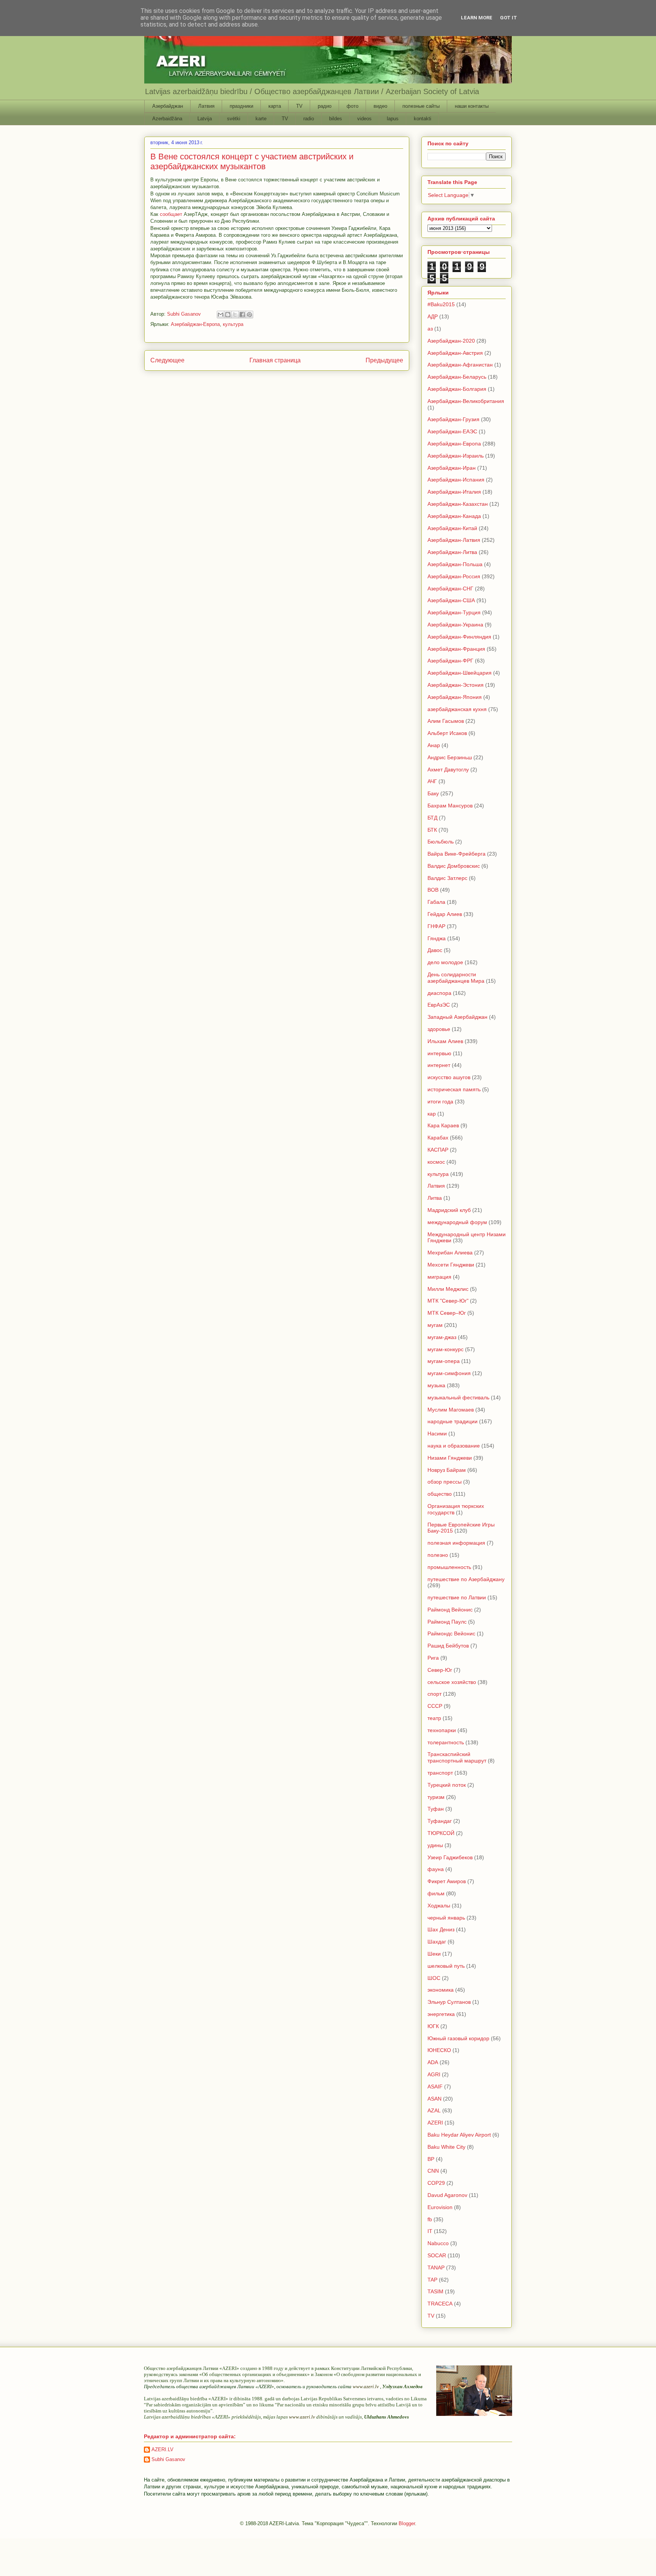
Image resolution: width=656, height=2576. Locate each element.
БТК (432, 830)
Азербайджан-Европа (195, 324)
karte (261, 119)
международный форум (457, 1222)
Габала (436, 902)
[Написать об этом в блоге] (228, 315)
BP (431, 2159)
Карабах (438, 1138)
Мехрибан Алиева (450, 1253)
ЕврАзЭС (439, 1005)
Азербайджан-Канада (454, 516)
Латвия (206, 106)
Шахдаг (437, 1942)
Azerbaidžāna (167, 119)
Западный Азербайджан (457, 1017)
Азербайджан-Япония (455, 697)
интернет (439, 1065)
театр (434, 1718)
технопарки (442, 1730)
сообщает (171, 214)
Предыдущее (384, 360)
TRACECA (440, 2304)
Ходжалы (439, 1906)
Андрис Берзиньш (450, 757)
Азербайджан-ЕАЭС (452, 431)
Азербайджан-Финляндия (459, 637)
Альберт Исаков (447, 733)
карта (275, 106)
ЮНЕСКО (439, 2050)
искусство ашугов (449, 1077)
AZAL (434, 2110)
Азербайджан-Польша (455, 564)
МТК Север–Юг (447, 1313)
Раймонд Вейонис (450, 1610)
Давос (435, 950)
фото (352, 106)
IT (430, 2231)
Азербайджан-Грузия (453, 419)
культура (233, 324)
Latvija (205, 119)
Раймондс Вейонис (451, 1633)
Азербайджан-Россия (454, 576)
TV (299, 106)
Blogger (407, 2523)
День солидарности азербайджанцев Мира (456, 978)
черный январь (446, 1918)
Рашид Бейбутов (448, 1646)
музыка (436, 1385)
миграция (439, 1277)
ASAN (434, 2099)
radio (309, 119)
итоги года (440, 1102)
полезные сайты (421, 106)
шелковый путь (446, 1966)
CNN (433, 2171)
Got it (509, 18)
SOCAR (437, 2255)
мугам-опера (444, 1361)
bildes (336, 119)
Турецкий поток (447, 1785)
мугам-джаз (442, 1337)
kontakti (423, 119)
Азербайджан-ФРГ (450, 661)
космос (436, 1162)
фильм (436, 1893)
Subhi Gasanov (168, 2459)
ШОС (434, 1978)
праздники (241, 106)
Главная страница (275, 360)
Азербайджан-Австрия (455, 353)
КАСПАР (438, 1150)
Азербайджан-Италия (454, 492)
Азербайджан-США (451, 600)
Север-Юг (440, 1670)
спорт (434, 1694)
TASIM (435, 2291)
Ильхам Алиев (445, 1041)
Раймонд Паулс (447, 1622)
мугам (435, 1325)
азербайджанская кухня (457, 709)
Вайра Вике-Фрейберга (457, 854)
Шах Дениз (441, 1929)
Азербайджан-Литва (452, 552)
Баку (433, 793)
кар (432, 1114)
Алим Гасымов (446, 721)
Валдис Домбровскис (454, 866)
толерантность (446, 1742)
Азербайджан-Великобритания (466, 401)
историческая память (454, 1089)
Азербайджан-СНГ (450, 589)
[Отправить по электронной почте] (221, 315)
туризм (436, 1797)
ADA (433, 2062)
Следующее (167, 360)
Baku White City (446, 2147)
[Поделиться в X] (235, 315)
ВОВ (433, 890)
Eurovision (440, 2207)
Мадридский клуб (449, 1210)
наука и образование (454, 1446)
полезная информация (456, 1543)
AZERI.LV (162, 2449)
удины (435, 1845)
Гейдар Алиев (445, 914)
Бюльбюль (441, 842)
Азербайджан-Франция (456, 649)
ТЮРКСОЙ (441, 1833)
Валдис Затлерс (447, 878)
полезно (438, 1555)
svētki (234, 119)
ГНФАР (436, 926)
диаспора (439, 993)
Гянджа (437, 938)
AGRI (434, 2074)
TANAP (436, 2268)
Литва (435, 1198)
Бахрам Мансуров (450, 806)
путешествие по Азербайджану (466, 1579)
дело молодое (445, 962)
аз (430, 329)
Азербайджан (168, 106)
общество (440, 1494)
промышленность (449, 1567)
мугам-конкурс (445, 1349)
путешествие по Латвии (457, 1597)
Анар (434, 745)
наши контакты (472, 106)
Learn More (477, 18)
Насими (437, 1434)
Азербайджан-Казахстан (458, 504)
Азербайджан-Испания (456, 480)
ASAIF (435, 2087)
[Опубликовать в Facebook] (242, 315)
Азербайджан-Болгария (457, 389)
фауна (436, 1869)
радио (325, 106)
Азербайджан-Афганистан (460, 365)
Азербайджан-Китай (452, 528)
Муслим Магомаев (451, 1410)
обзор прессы (445, 1482)
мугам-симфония (449, 1373)
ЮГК (433, 2026)
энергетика (441, 2014)
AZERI (435, 2123)
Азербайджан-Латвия (454, 540)
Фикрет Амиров (447, 1881)
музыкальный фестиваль (458, 1397)
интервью (439, 1053)
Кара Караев (443, 1125)
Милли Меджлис (448, 1289)
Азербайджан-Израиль (456, 456)
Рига (433, 1658)
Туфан (436, 1809)
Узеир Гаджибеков (450, 1857)
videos (364, 119)
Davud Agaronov (447, 2195)
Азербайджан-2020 (451, 341)
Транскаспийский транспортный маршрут (457, 1757)
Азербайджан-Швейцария (460, 673)
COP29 (436, 2183)
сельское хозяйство (452, 1682)
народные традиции (453, 1421)
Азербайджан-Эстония (456, 685)
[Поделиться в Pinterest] (249, 315)
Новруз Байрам (447, 1470)
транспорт (440, 1773)
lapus (393, 119)
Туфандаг (440, 1821)
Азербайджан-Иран (452, 468)
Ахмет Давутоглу (448, 769)
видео (380, 106)
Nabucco (438, 2243)
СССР (435, 1706)
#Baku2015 (441, 304)
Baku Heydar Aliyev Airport (459, 2135)
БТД (432, 818)
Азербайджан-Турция (454, 612)
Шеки (434, 1954)
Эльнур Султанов (449, 2002)
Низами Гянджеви (450, 1458)
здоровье (439, 1029)
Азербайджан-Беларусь (457, 377)
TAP (432, 2280)
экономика (441, 1990)
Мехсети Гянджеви (451, 1265)
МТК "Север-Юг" (448, 1301)
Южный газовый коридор (458, 2038)
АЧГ (432, 781)
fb (430, 2219)
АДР (433, 316)
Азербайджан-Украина (455, 625)
